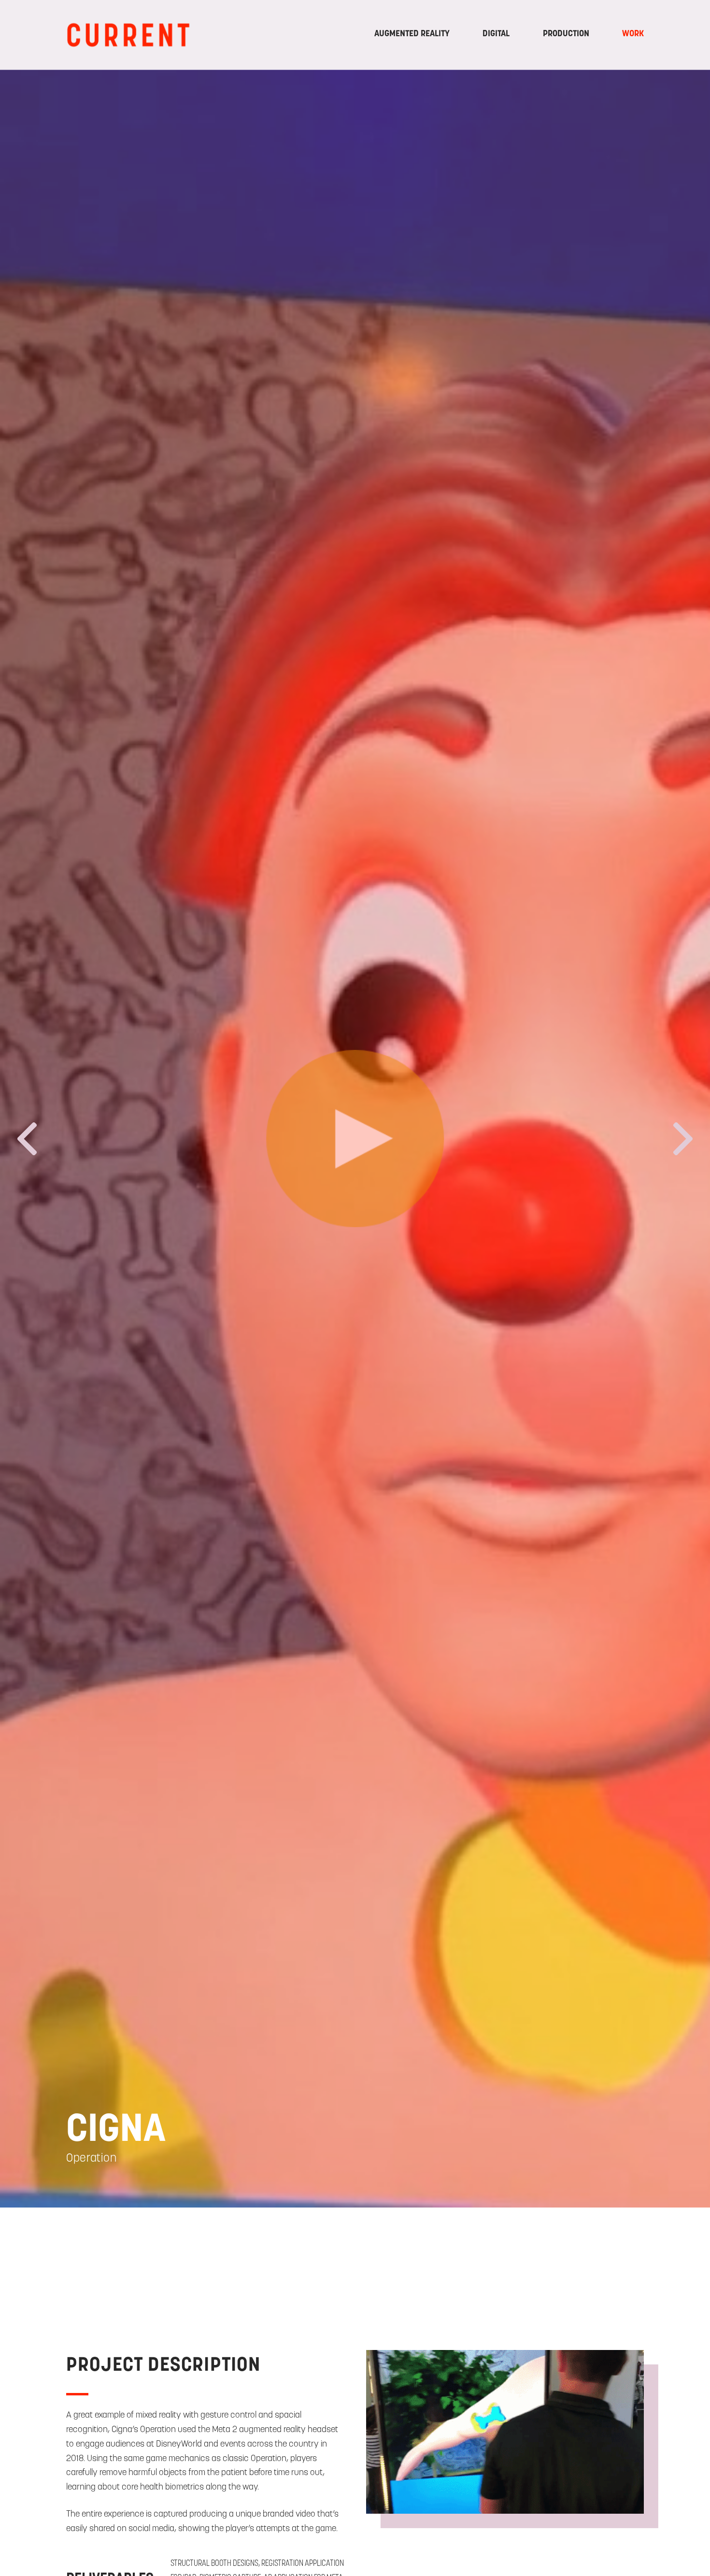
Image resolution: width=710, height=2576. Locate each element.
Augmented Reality (412, 33)
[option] (355, 1139)
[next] (683, 1142)
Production (566, 33)
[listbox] (355, 1139)
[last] (27, 1142)
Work (633, 33)
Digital (496, 33)
